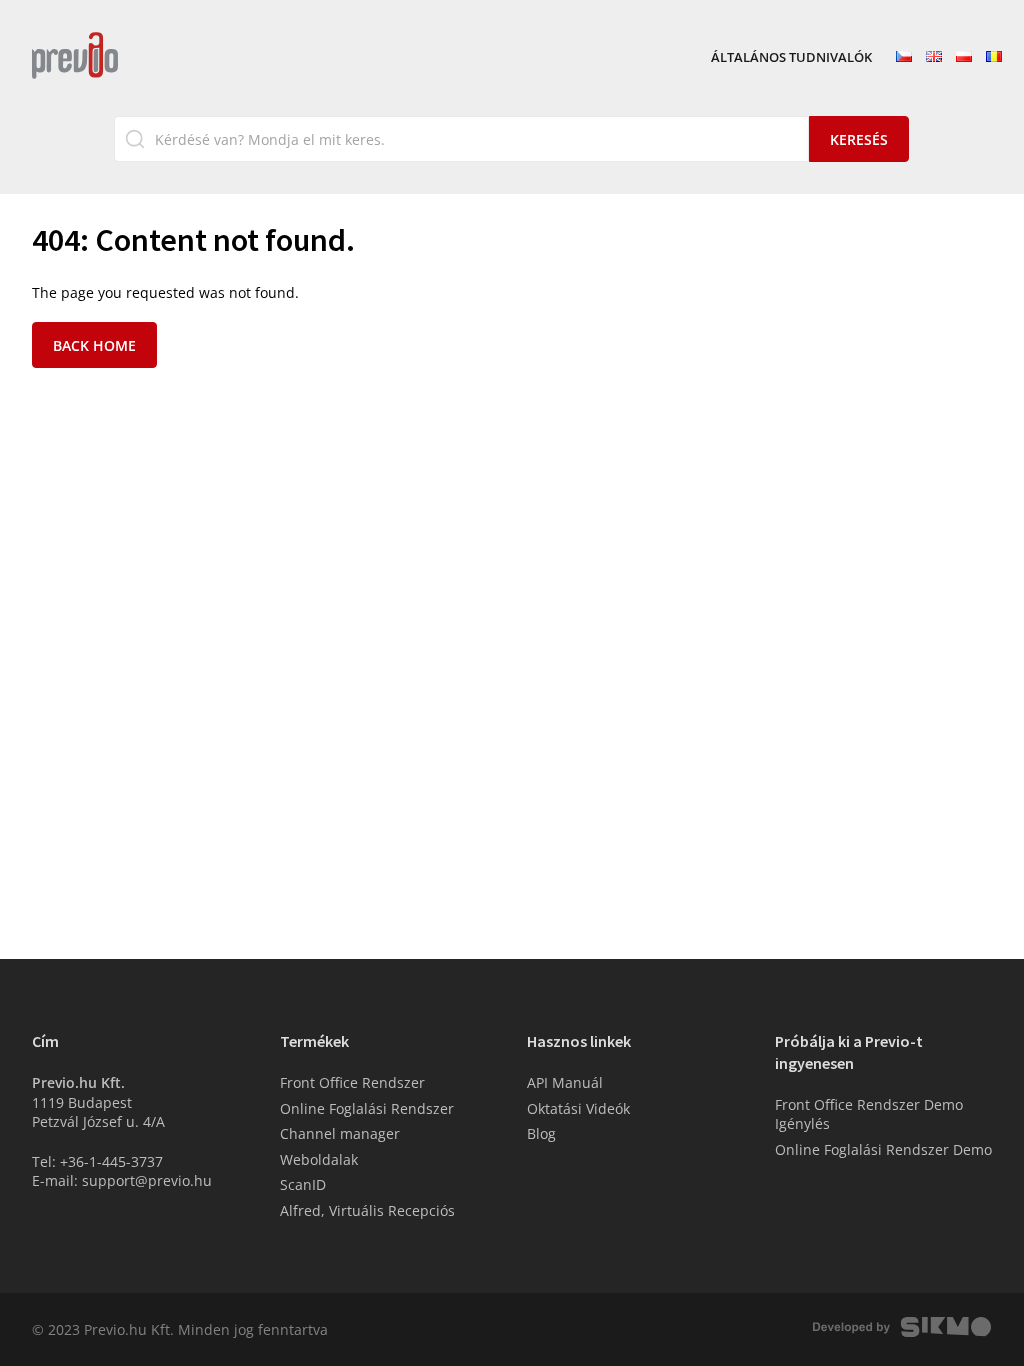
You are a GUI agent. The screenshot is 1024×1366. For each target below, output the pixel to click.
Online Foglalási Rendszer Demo (883, 1149)
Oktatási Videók (578, 1108)
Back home (94, 345)
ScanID (303, 1184)
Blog (541, 1133)
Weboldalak (319, 1159)
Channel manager (340, 1133)
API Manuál (565, 1082)
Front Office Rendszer (352, 1082)
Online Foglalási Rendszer (367, 1108)
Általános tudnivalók (791, 58)
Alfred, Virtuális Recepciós (367, 1210)
